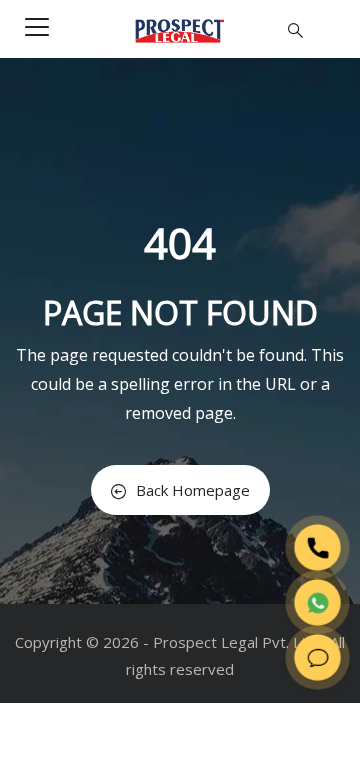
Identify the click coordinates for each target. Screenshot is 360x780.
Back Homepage (193, 490)
